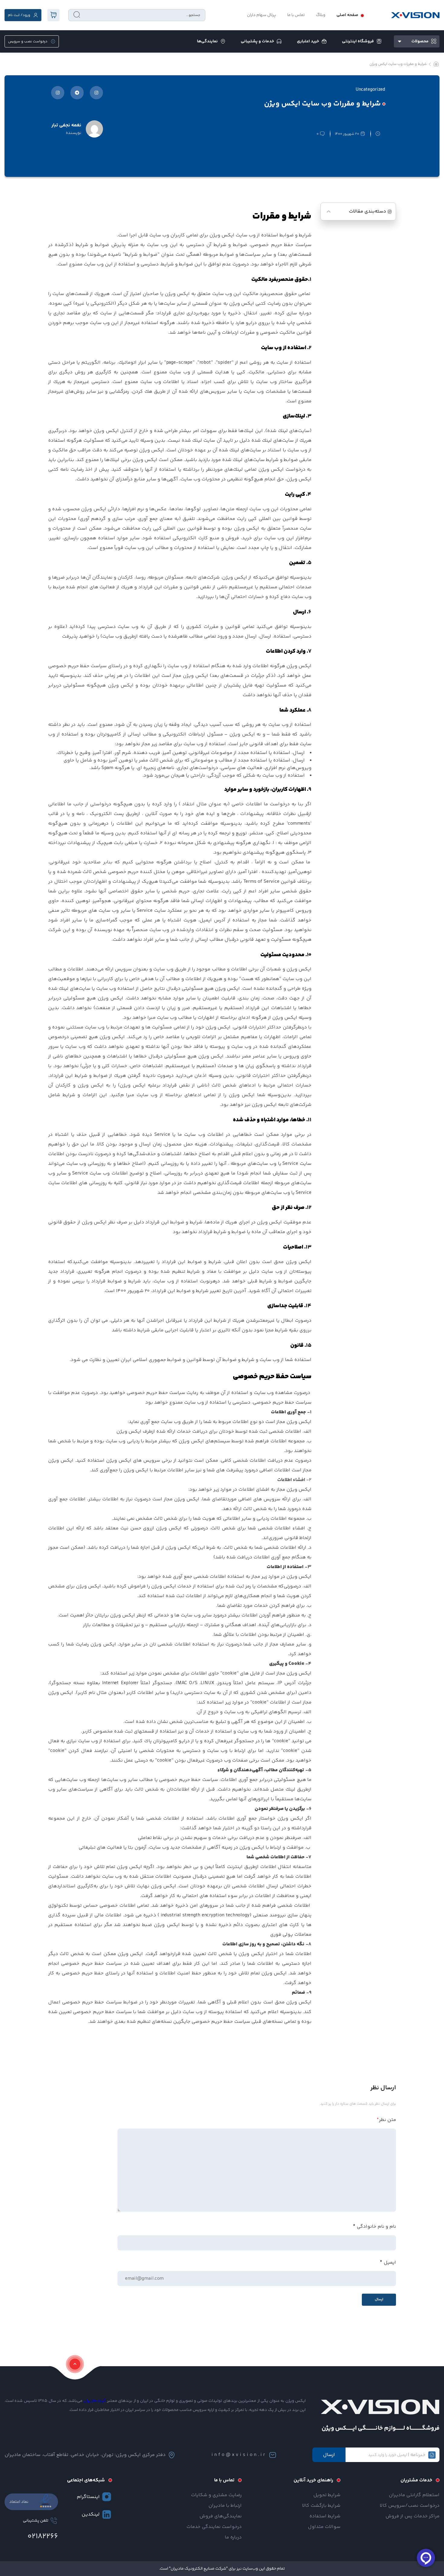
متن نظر (386, 2120)
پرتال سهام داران (262, 15)
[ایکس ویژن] (415, 15)
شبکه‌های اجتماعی (86, 2480)
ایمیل (390, 2263)
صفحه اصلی (347, 15)
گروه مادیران (95, 2401)
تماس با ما (296, 15)
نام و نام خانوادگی (376, 2227)
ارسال (329, 2455)
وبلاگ (321, 15)
